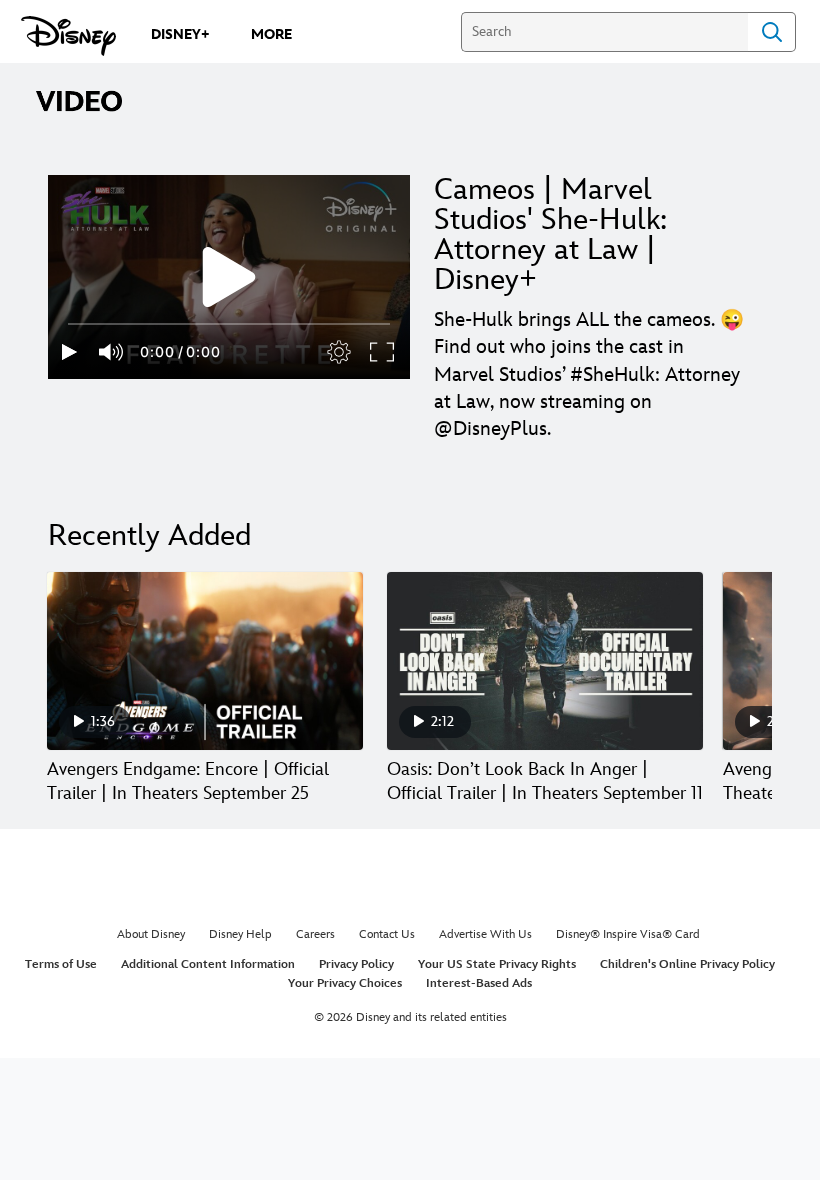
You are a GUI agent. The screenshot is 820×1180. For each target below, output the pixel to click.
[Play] (69, 352)
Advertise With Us (485, 934)
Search (772, 32)
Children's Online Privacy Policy (687, 964)
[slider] (229, 324)
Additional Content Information (208, 964)
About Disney (151, 934)
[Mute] (112, 352)
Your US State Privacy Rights (497, 964)
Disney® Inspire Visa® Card (628, 934)
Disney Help (240, 934)
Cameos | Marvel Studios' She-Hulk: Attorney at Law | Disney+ (550, 235)
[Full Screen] (383, 352)
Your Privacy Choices (345, 983)
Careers (315, 934)
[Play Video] (229, 277)
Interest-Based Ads (479, 983)
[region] (229, 277)
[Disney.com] (68, 36)
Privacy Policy (356, 964)
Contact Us (387, 934)
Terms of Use (61, 964)
